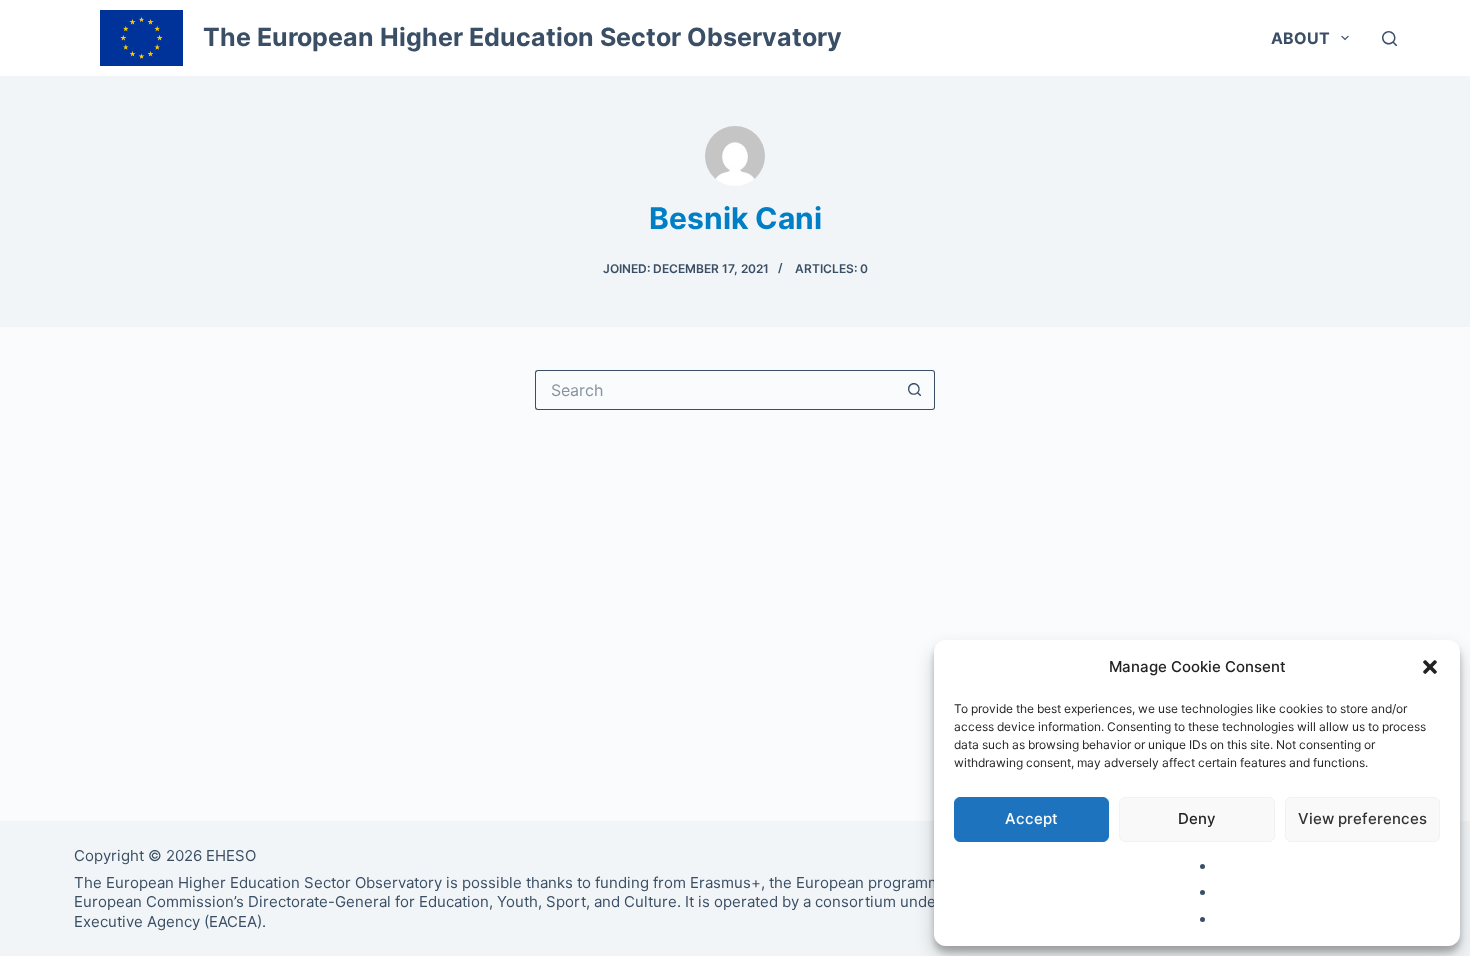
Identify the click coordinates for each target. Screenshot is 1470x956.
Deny (1197, 818)
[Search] (1389, 38)
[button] (1430, 667)
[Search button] (915, 390)
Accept (1031, 818)
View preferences (1362, 818)
